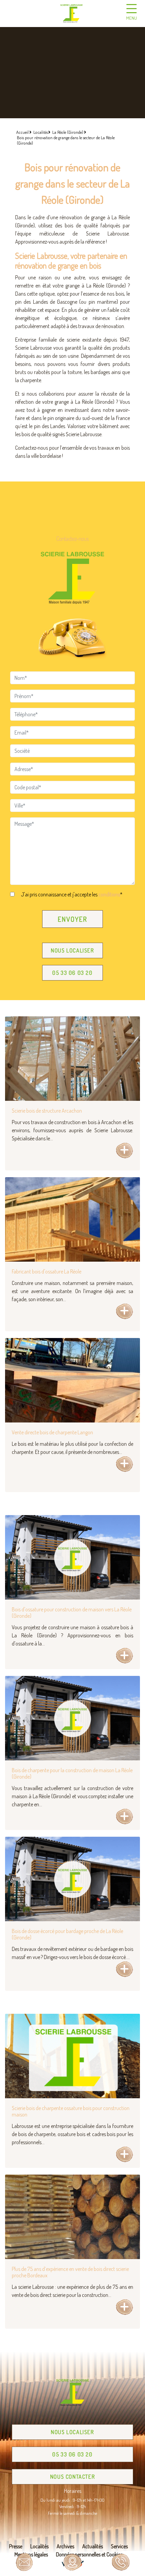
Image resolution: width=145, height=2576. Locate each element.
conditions (109, 894)
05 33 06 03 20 (72, 973)
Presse (16, 2546)
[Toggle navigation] (132, 14)
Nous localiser (72, 950)
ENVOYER (72, 919)
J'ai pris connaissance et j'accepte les (71, 894)
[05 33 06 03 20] (121, 2562)
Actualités (93, 2546)
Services (119, 2546)
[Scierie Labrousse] (71, 14)
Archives (65, 2546)
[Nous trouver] (72, 2562)
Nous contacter (72, 2477)
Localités (39, 2546)
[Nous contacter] (24, 2562)
